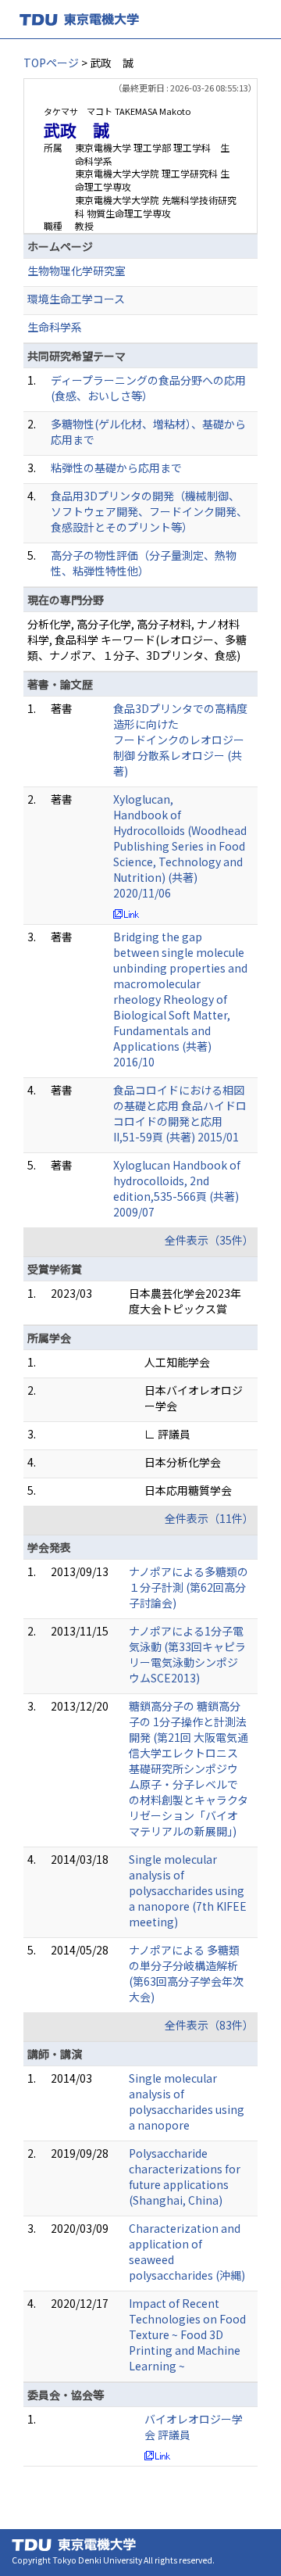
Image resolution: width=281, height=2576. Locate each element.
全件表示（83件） (209, 2025)
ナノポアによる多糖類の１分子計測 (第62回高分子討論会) (189, 1587)
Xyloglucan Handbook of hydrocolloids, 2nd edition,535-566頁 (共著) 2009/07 (177, 1188)
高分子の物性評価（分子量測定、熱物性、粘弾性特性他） (144, 563)
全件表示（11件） (209, 1518)
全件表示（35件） (209, 1240)
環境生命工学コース (76, 299)
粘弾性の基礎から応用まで (116, 468)
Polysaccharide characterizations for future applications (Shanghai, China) (185, 2177)
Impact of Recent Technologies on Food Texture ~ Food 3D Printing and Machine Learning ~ (187, 2334)
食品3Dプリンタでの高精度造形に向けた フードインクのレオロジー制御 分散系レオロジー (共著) (180, 740)
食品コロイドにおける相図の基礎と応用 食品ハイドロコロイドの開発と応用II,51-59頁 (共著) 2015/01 (180, 1113)
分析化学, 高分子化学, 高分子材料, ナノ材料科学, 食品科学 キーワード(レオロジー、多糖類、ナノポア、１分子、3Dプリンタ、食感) (137, 640)
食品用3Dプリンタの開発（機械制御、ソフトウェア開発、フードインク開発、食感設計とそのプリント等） (149, 511)
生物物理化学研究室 (76, 270)
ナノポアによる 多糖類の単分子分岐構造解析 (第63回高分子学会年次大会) (186, 1973)
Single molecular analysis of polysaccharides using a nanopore (187, 2101)
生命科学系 (55, 327)
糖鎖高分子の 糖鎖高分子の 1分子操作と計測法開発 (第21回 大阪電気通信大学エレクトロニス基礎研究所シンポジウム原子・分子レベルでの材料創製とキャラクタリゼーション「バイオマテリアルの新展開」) (189, 1768)
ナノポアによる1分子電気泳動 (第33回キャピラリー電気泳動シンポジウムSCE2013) (187, 1654)
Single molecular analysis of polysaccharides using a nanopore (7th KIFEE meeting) (188, 1890)
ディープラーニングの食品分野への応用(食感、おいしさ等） (148, 388)
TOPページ (51, 63)
